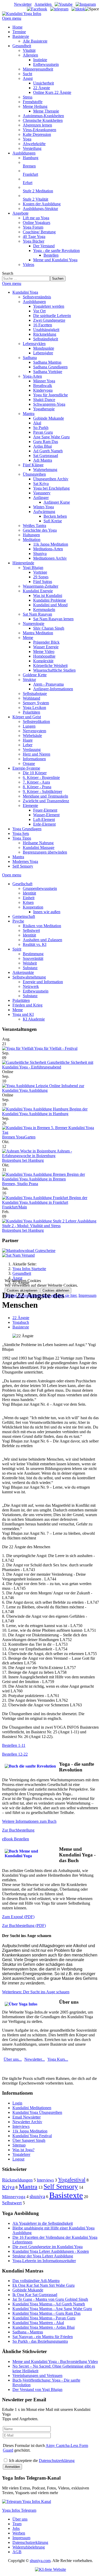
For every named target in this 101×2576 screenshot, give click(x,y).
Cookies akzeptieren (22, 1290)
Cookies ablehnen (56, 1290)
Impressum (87, 1295)
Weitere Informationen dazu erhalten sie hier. (41, 1295)
